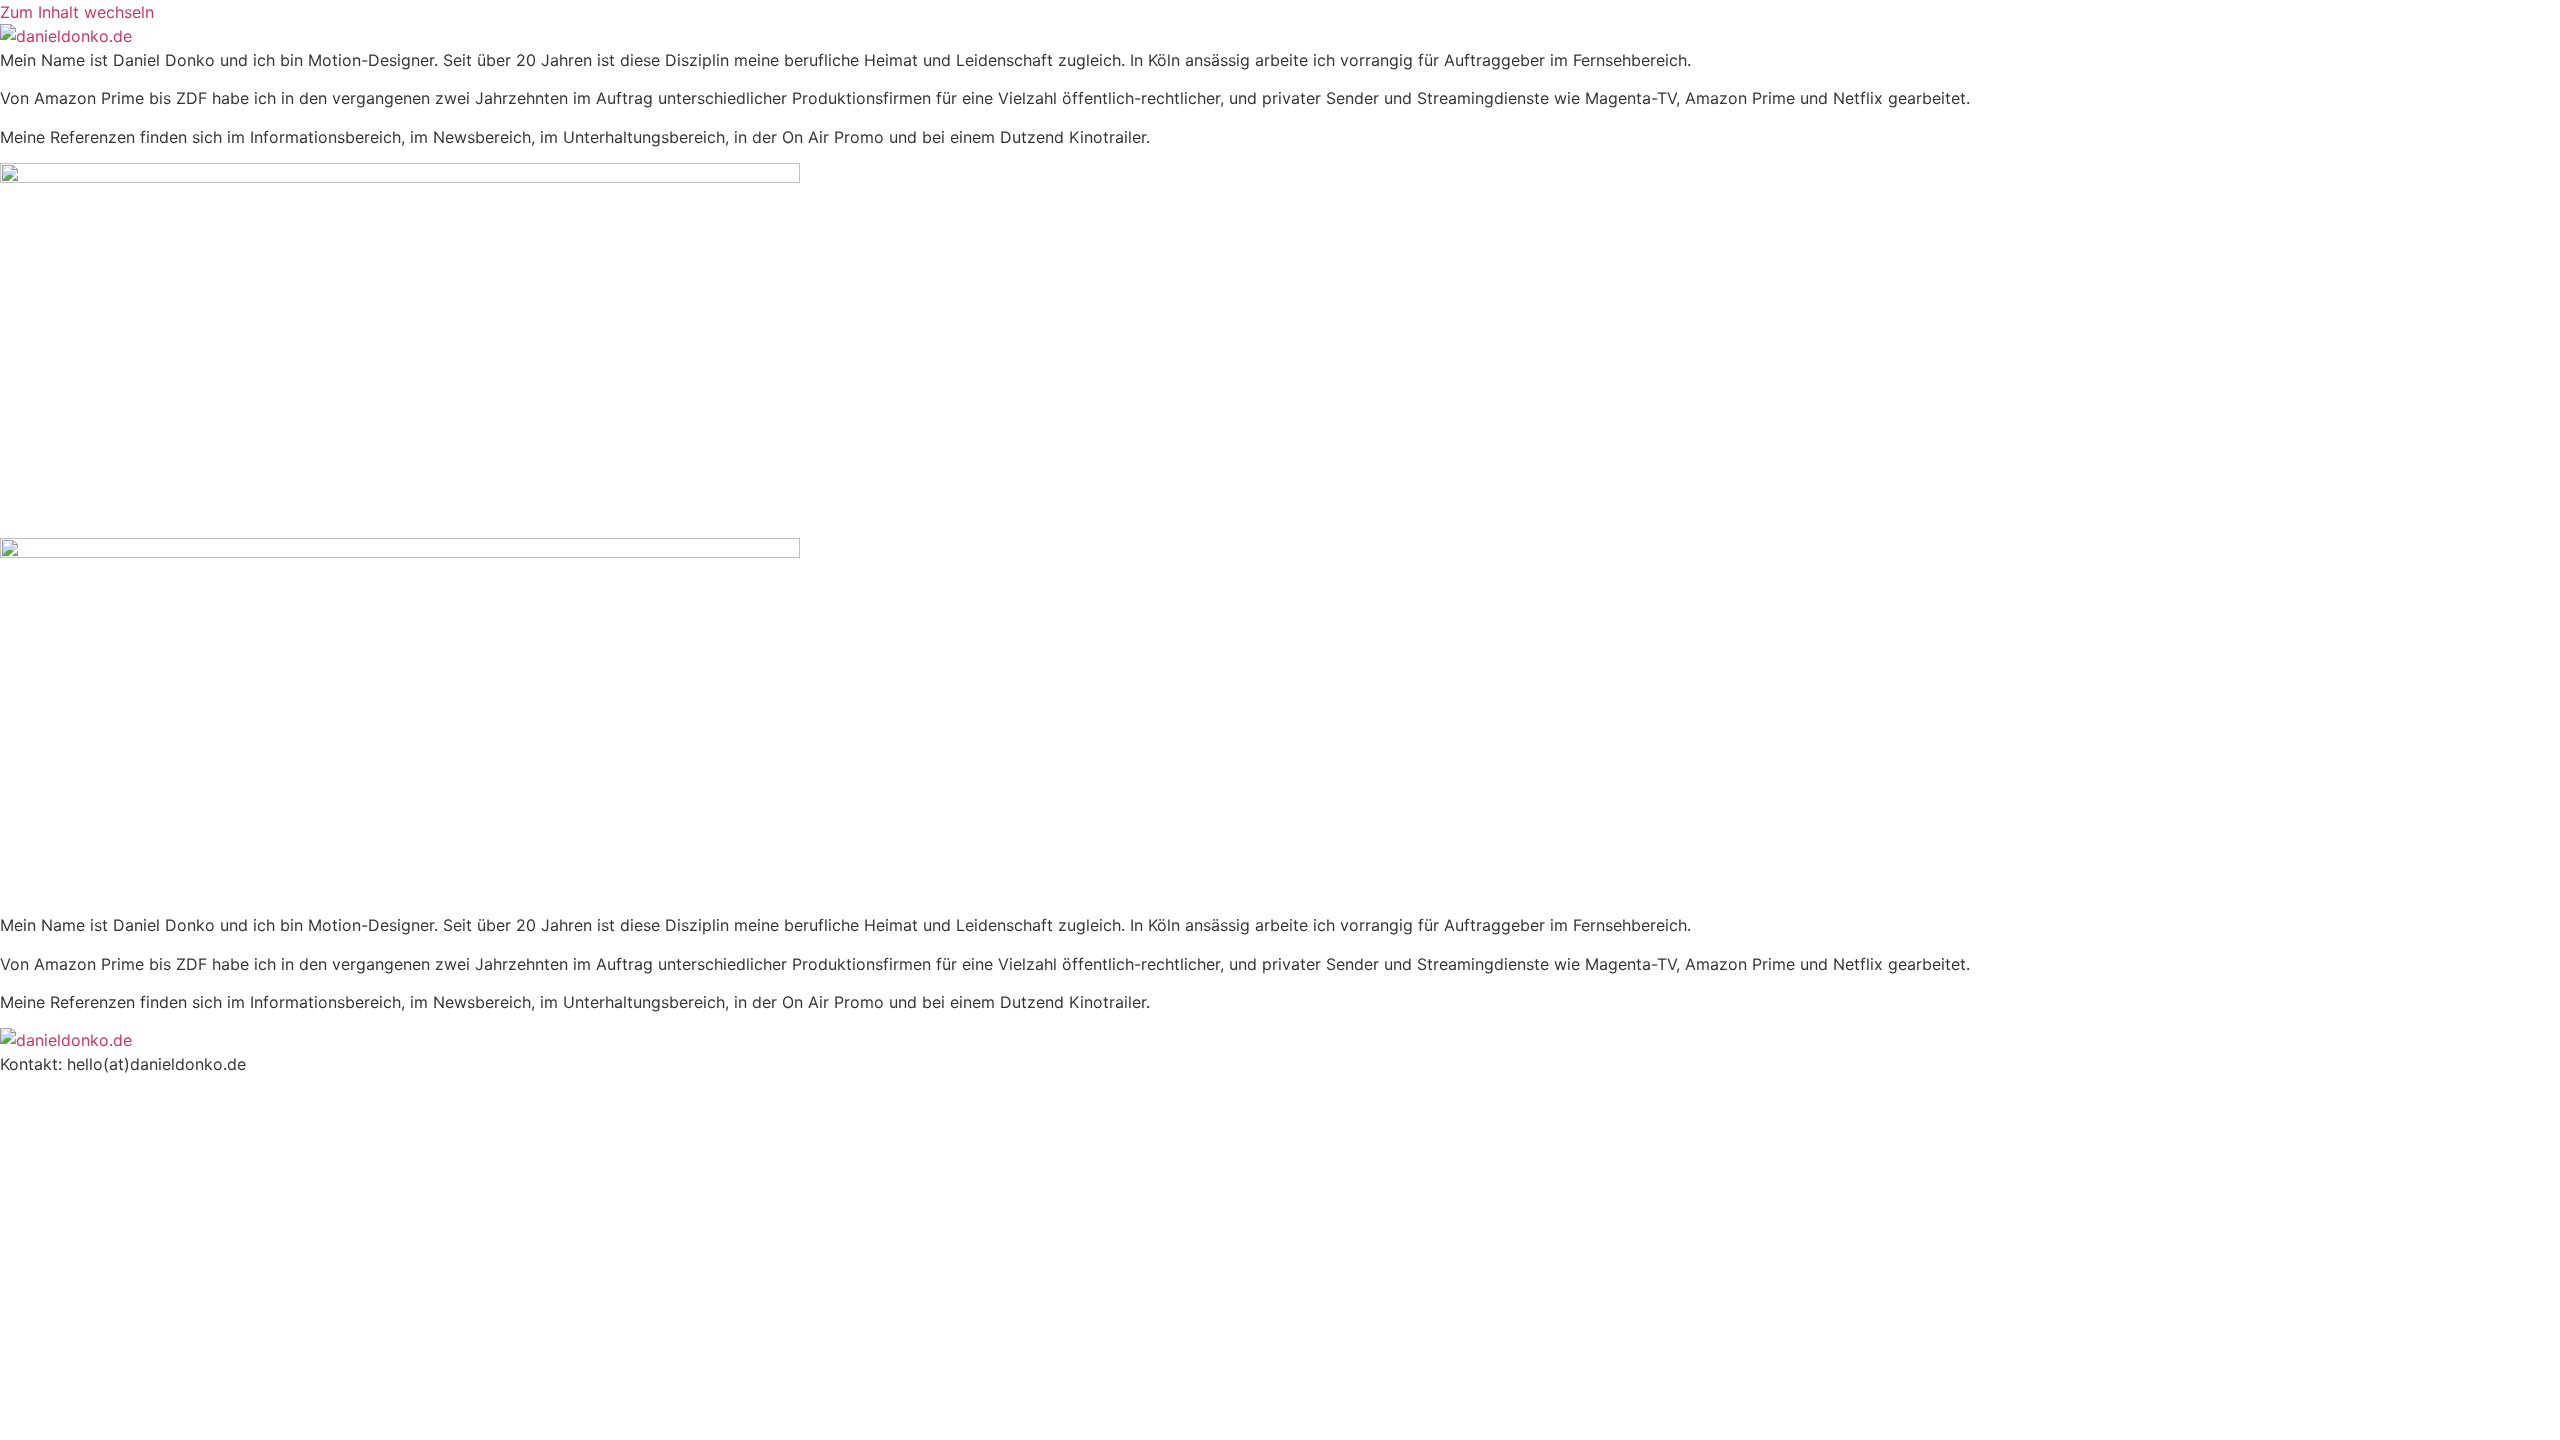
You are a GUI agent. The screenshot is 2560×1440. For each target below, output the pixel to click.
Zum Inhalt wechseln (77, 12)
